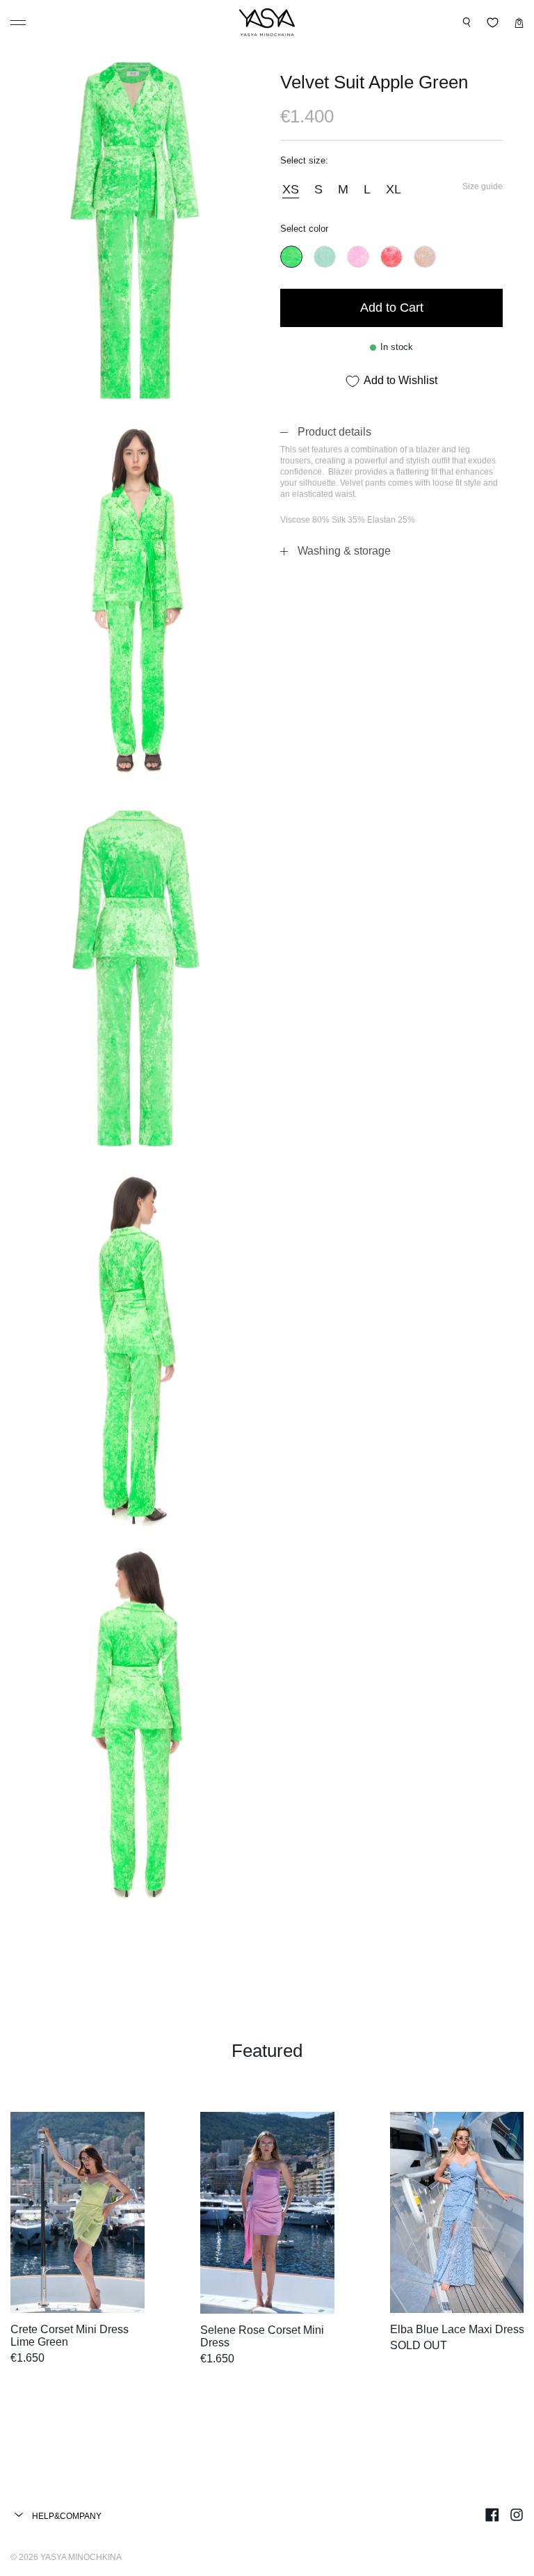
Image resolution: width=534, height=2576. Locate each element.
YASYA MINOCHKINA (81, 2557)
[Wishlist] (493, 23)
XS (291, 189)
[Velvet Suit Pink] (358, 257)
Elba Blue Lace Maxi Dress (457, 2329)
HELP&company (66, 2516)
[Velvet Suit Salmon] (391, 257)
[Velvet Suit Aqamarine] (325, 257)
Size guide (483, 186)
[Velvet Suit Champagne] (425, 257)
